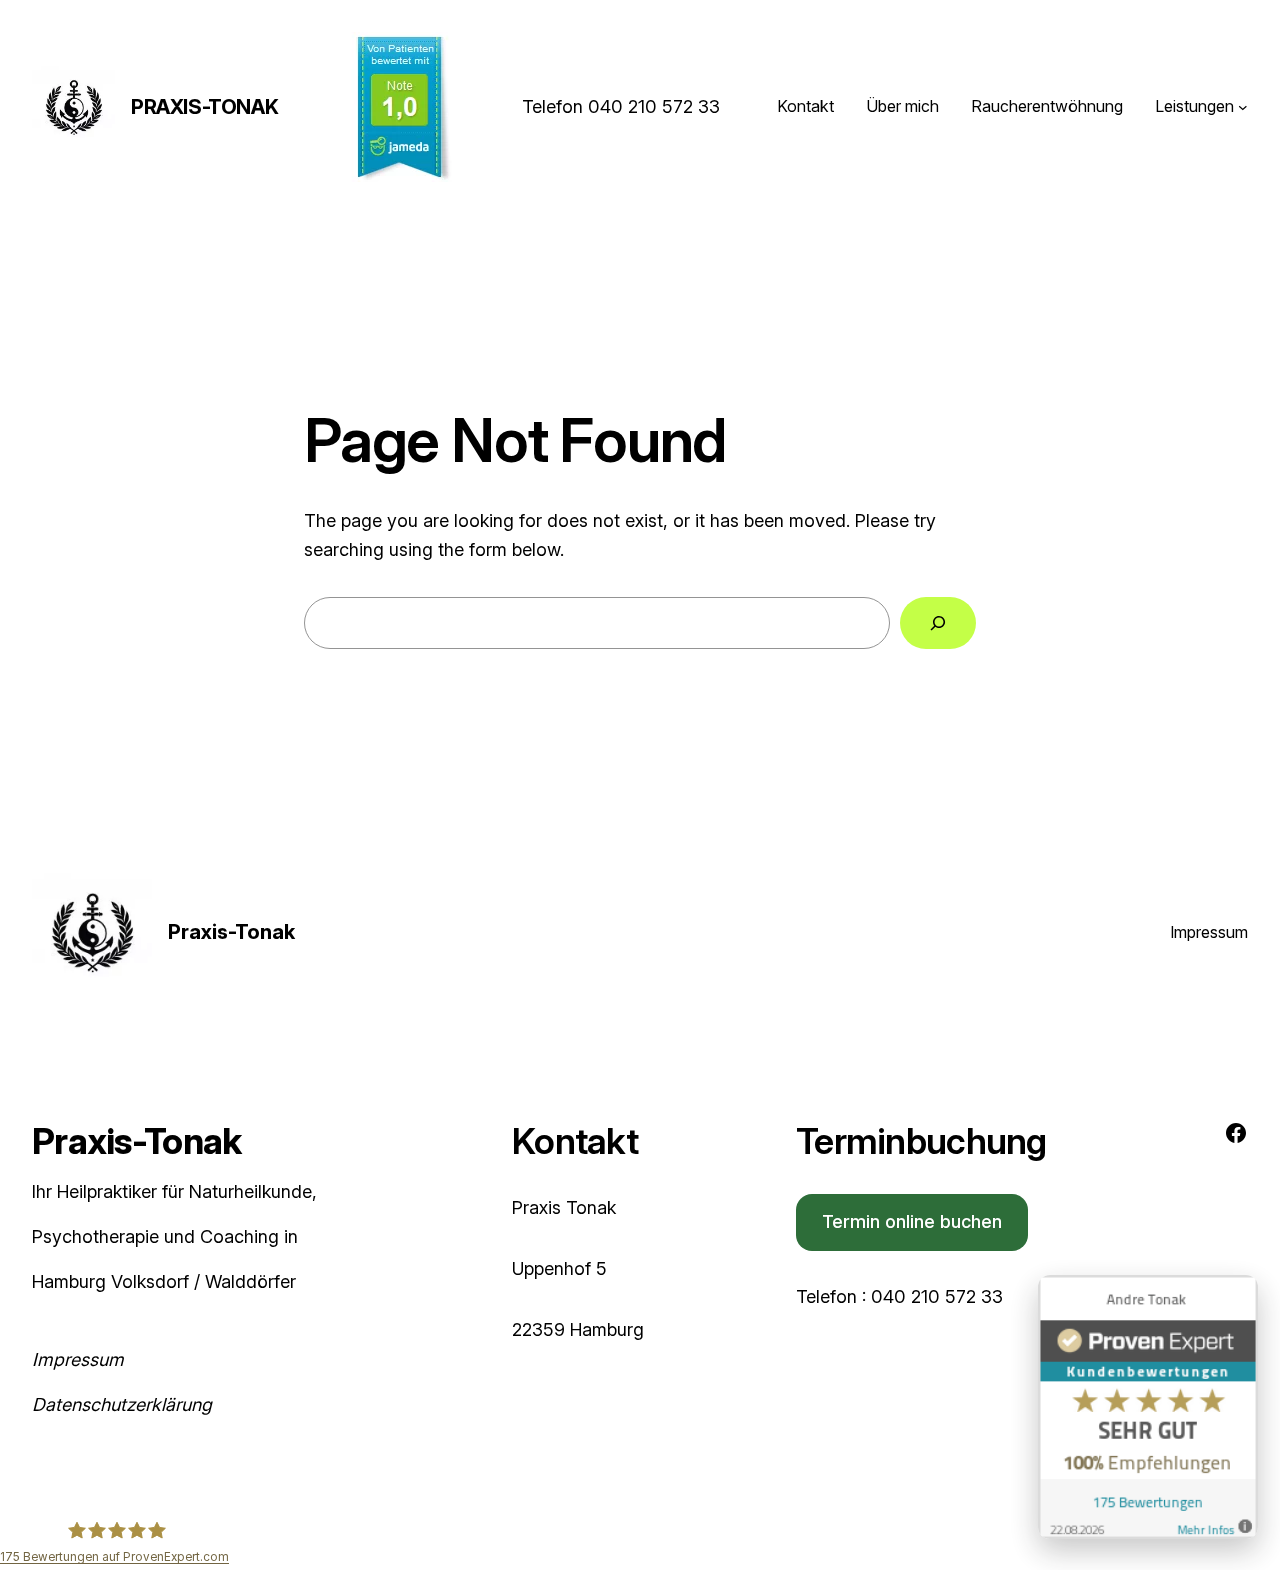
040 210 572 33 (654, 106)
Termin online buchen (912, 1221)
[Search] (938, 623)
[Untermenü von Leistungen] (1243, 107)
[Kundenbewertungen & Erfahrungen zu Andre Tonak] (1148, 1411)
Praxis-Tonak (204, 107)
